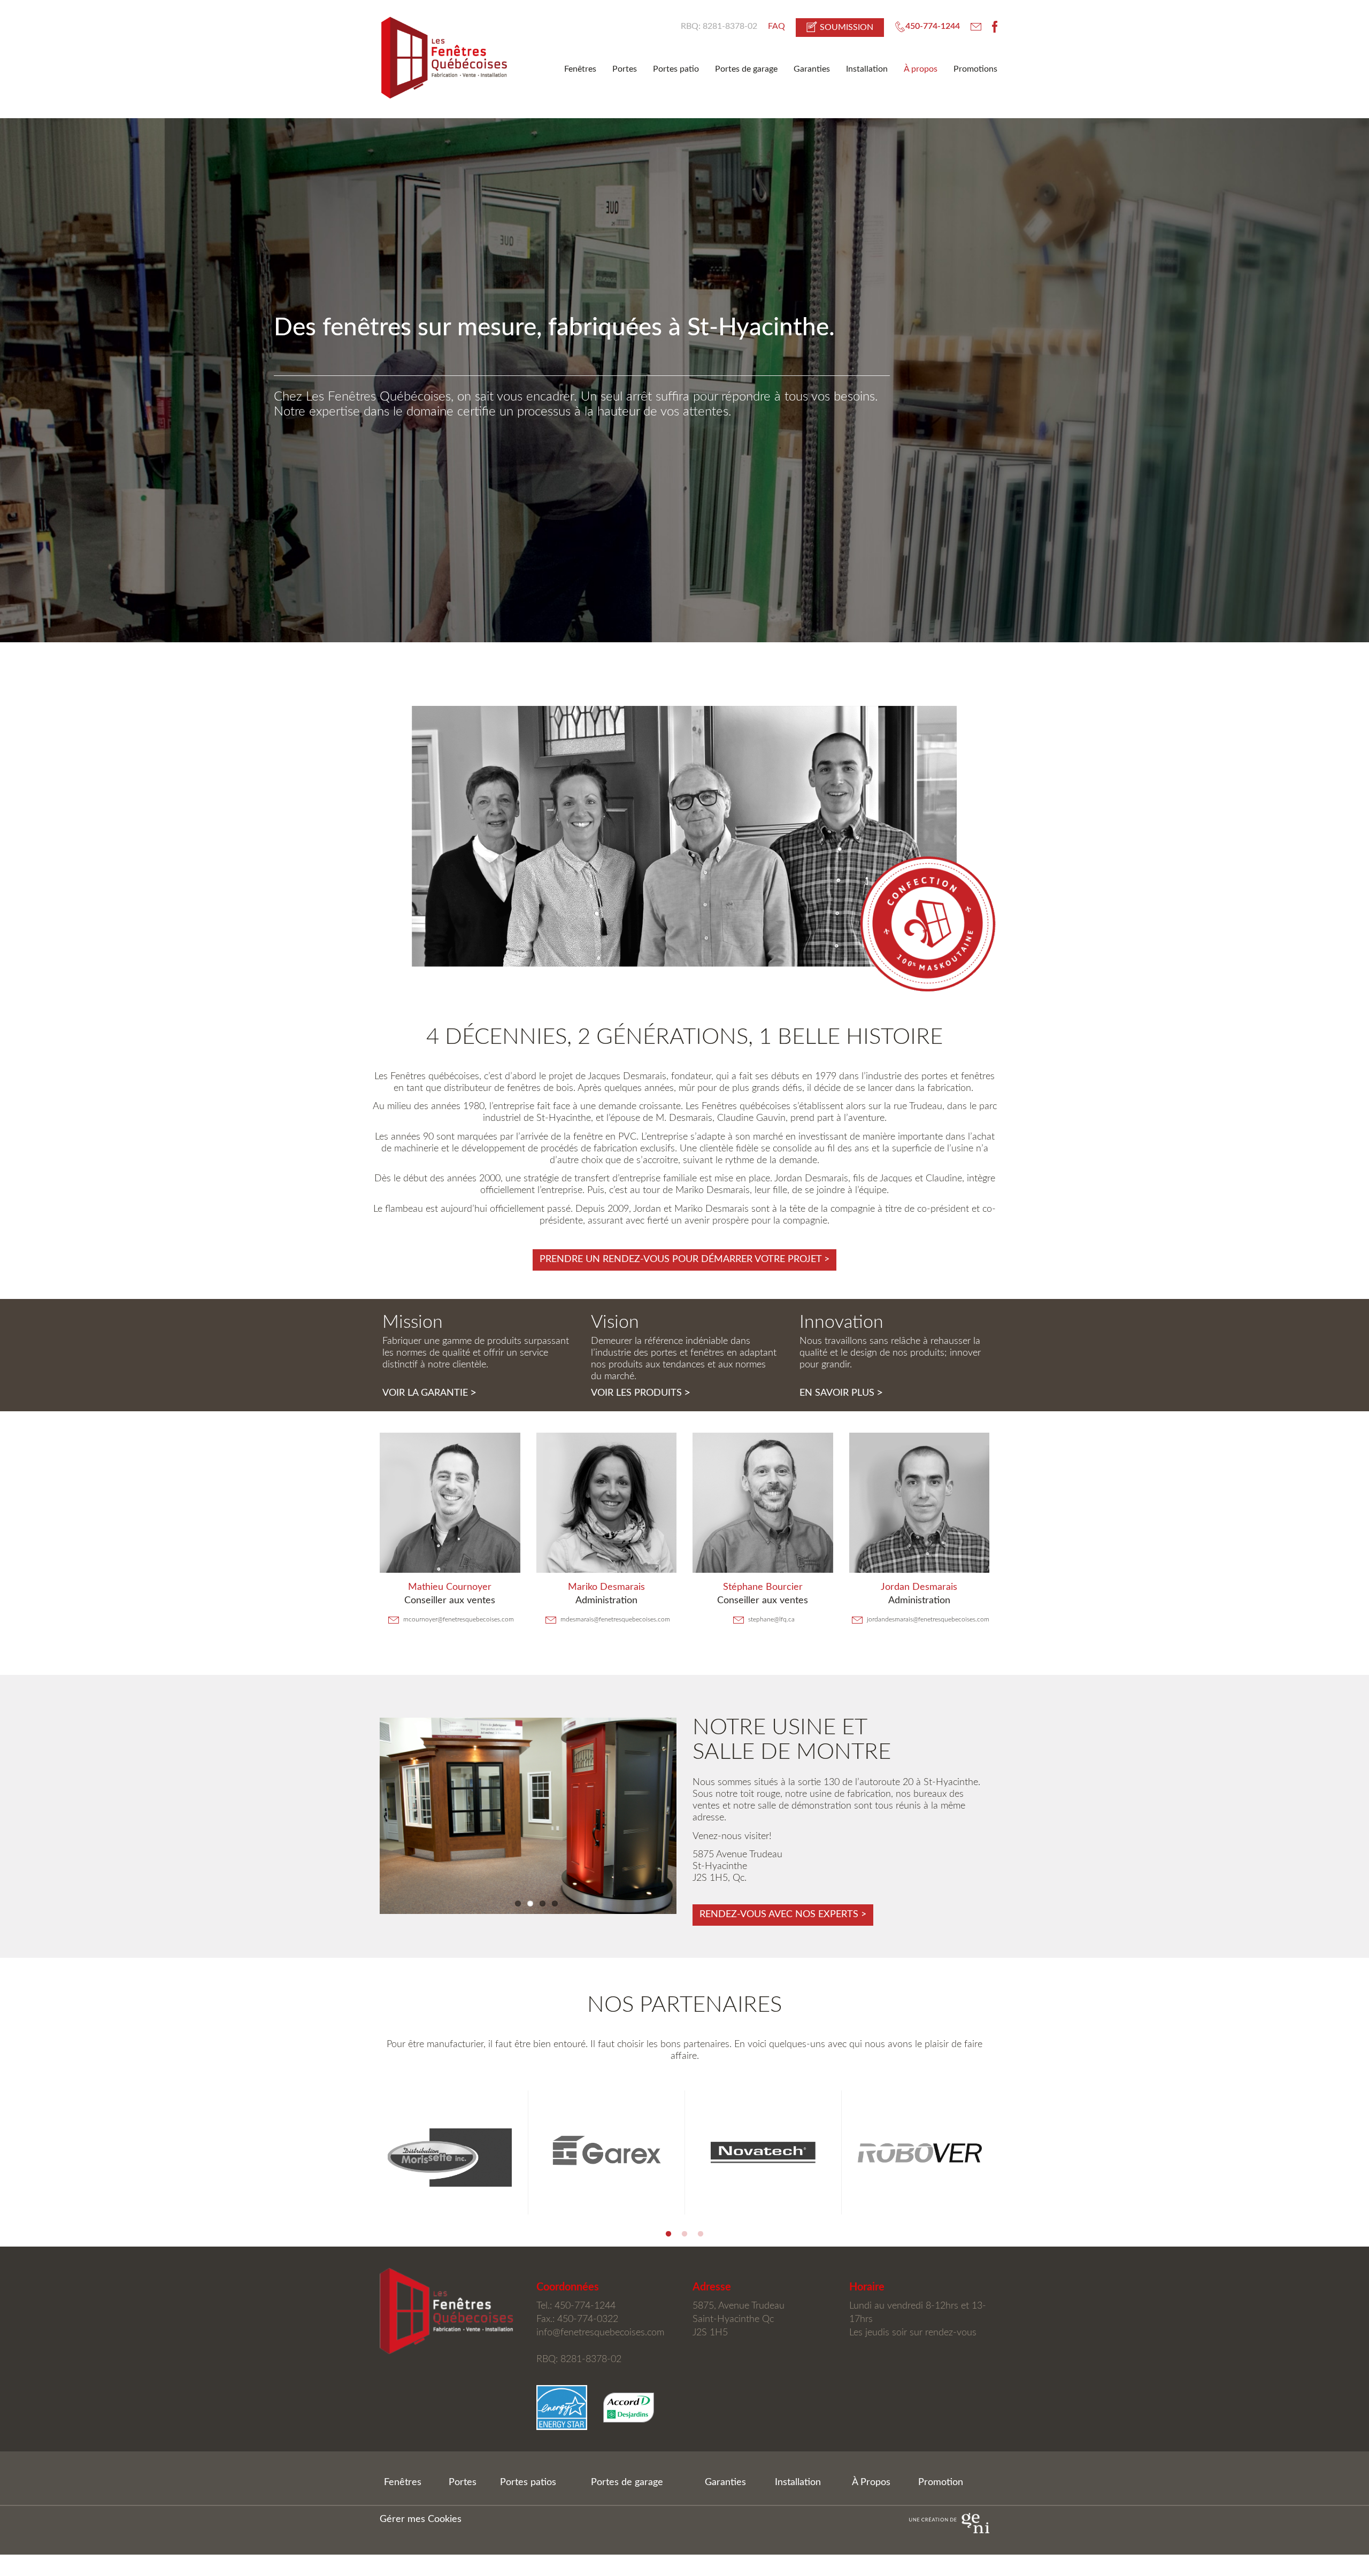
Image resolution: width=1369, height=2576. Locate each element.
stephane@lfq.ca (771, 1619)
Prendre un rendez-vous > (684, 1259)
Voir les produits (641, 1393)
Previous (364, 2152)
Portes (625, 69)
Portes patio (676, 69)
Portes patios (528, 2482)
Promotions (975, 69)
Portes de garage (746, 69)
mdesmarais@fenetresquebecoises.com (614, 1619)
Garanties (812, 69)
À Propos (871, 2482)
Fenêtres (580, 69)
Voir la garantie (429, 1393)
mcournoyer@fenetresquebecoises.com (458, 1619)
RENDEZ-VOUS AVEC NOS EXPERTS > (783, 1914)
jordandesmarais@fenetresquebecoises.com (927, 1619)
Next (1005, 2152)
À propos (921, 69)
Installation (867, 69)
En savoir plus (841, 1393)
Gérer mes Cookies (421, 2519)
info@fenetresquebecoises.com (600, 2333)
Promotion (941, 2482)
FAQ (776, 26)
